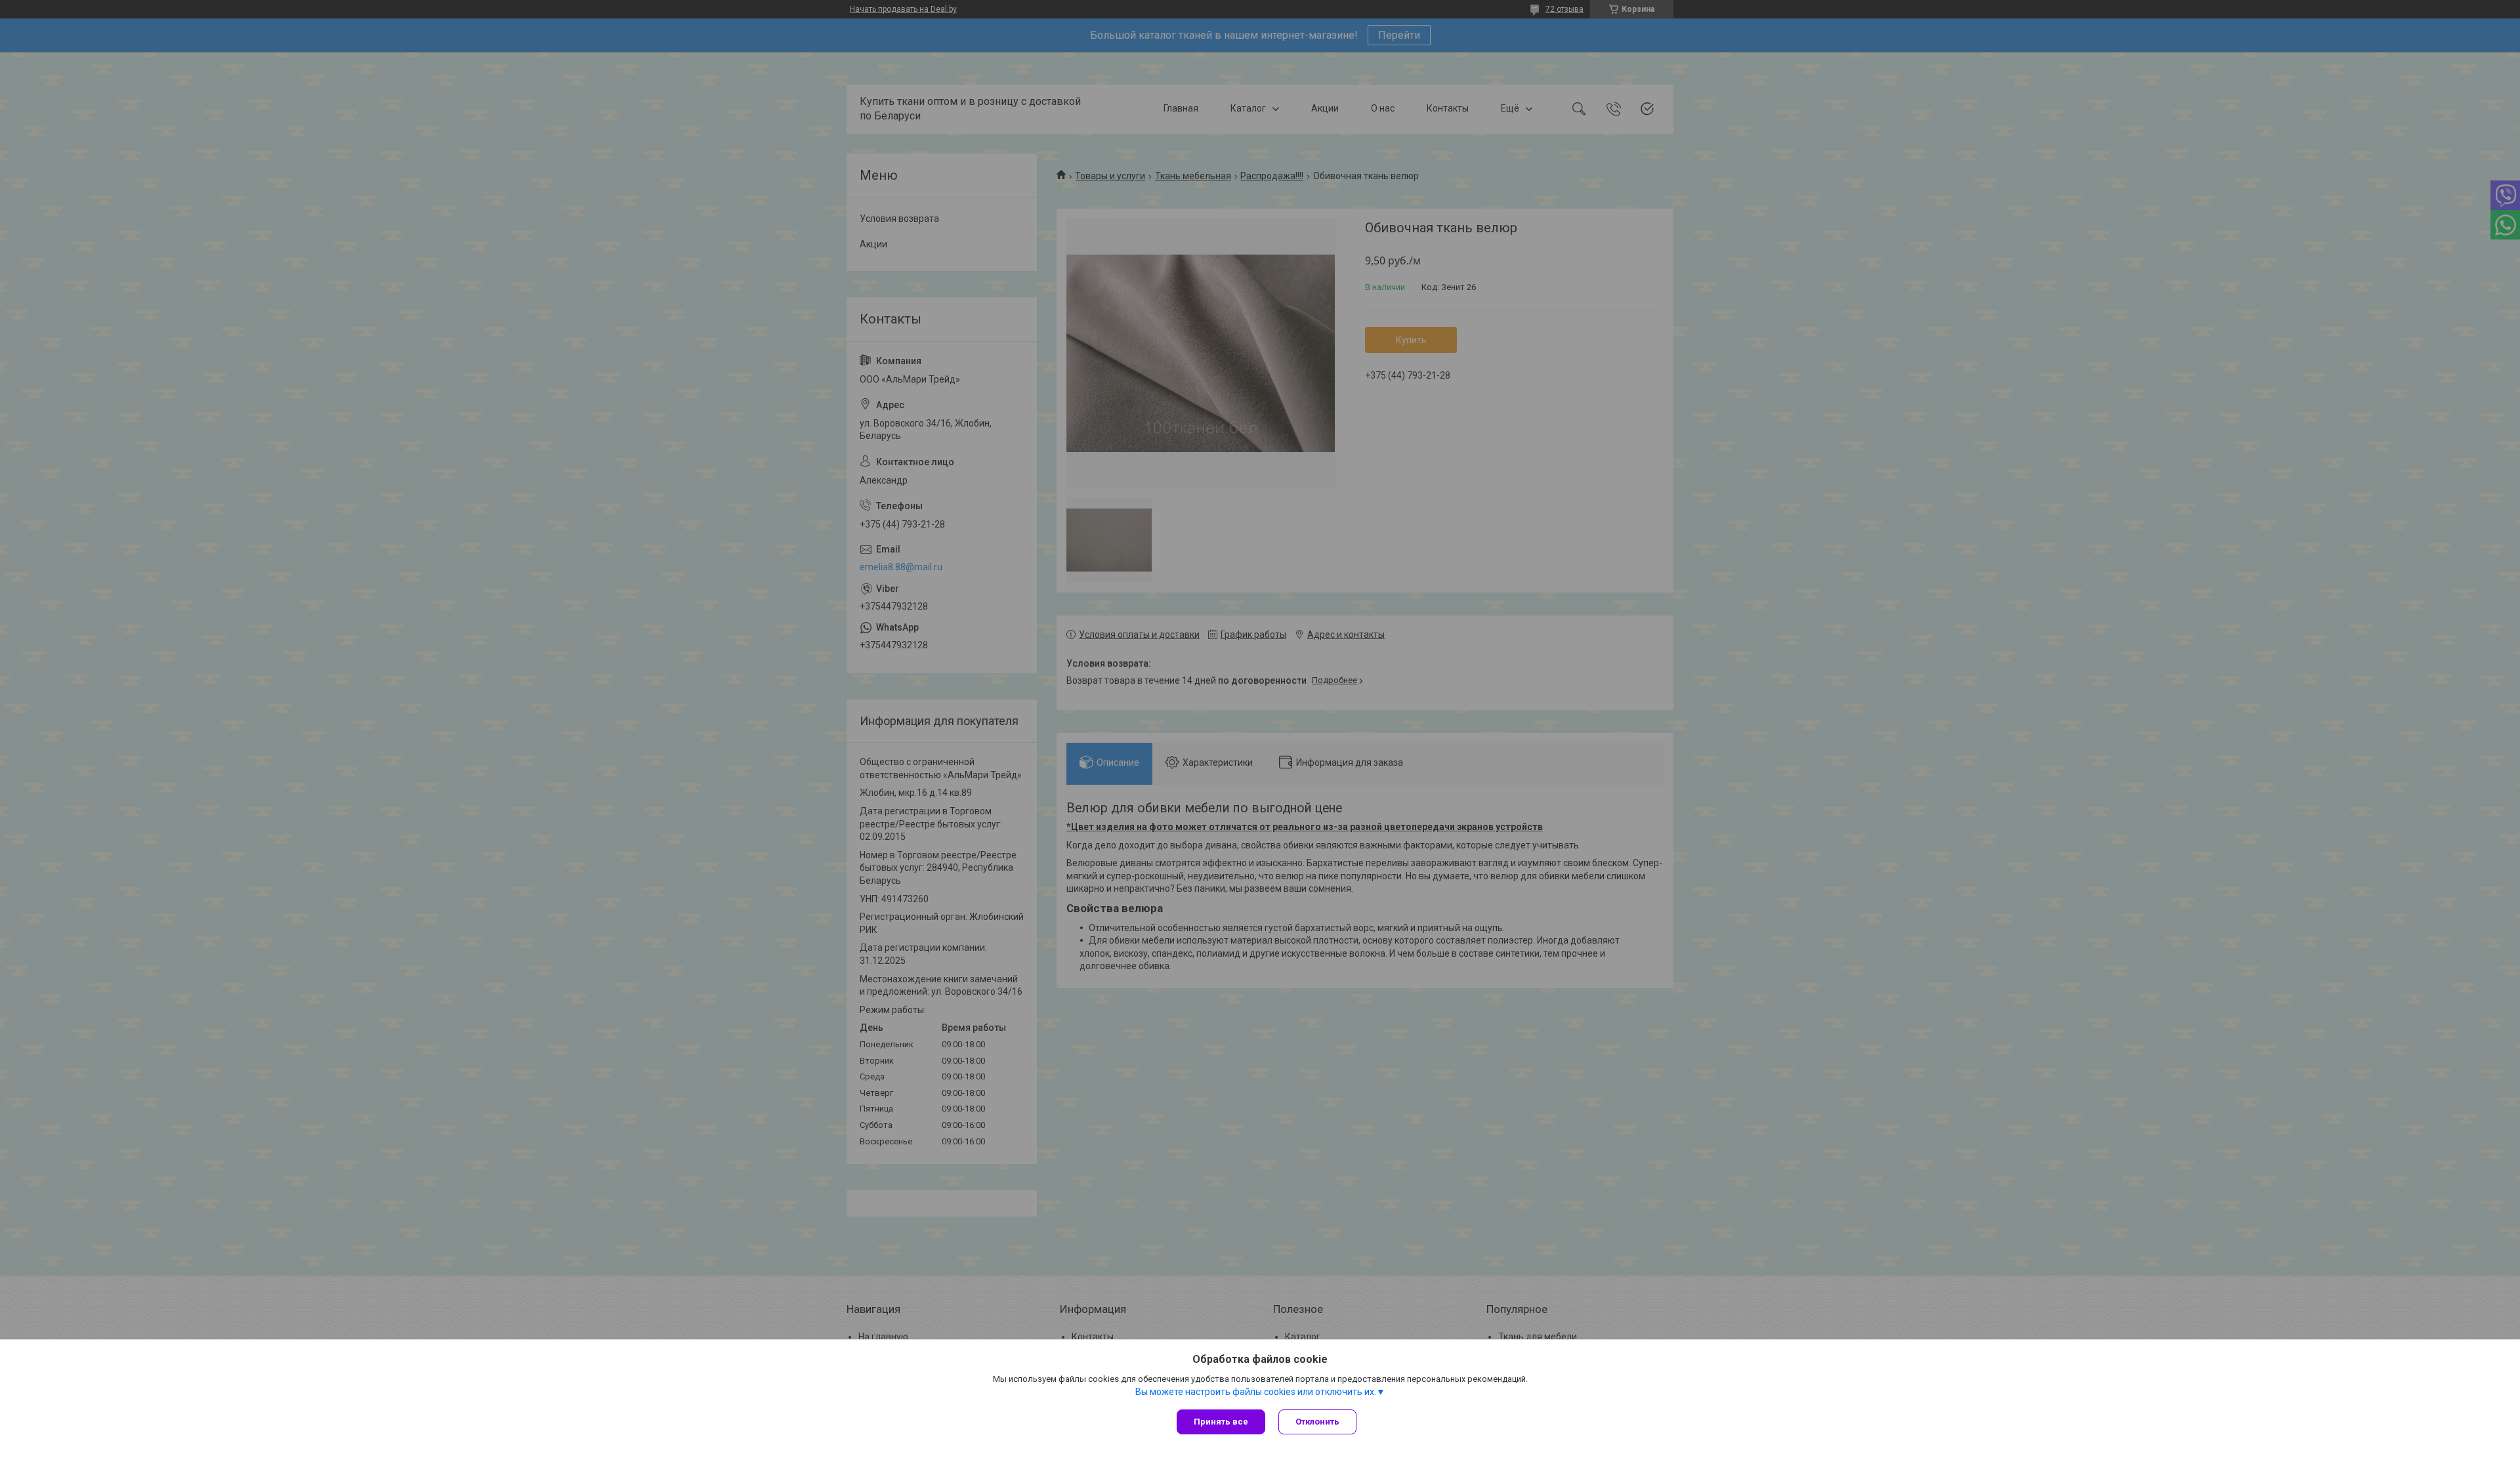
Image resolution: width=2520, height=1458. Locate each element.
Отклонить (1317, 1422)
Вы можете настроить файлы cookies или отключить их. (1256, 1392)
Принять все (1221, 1422)
